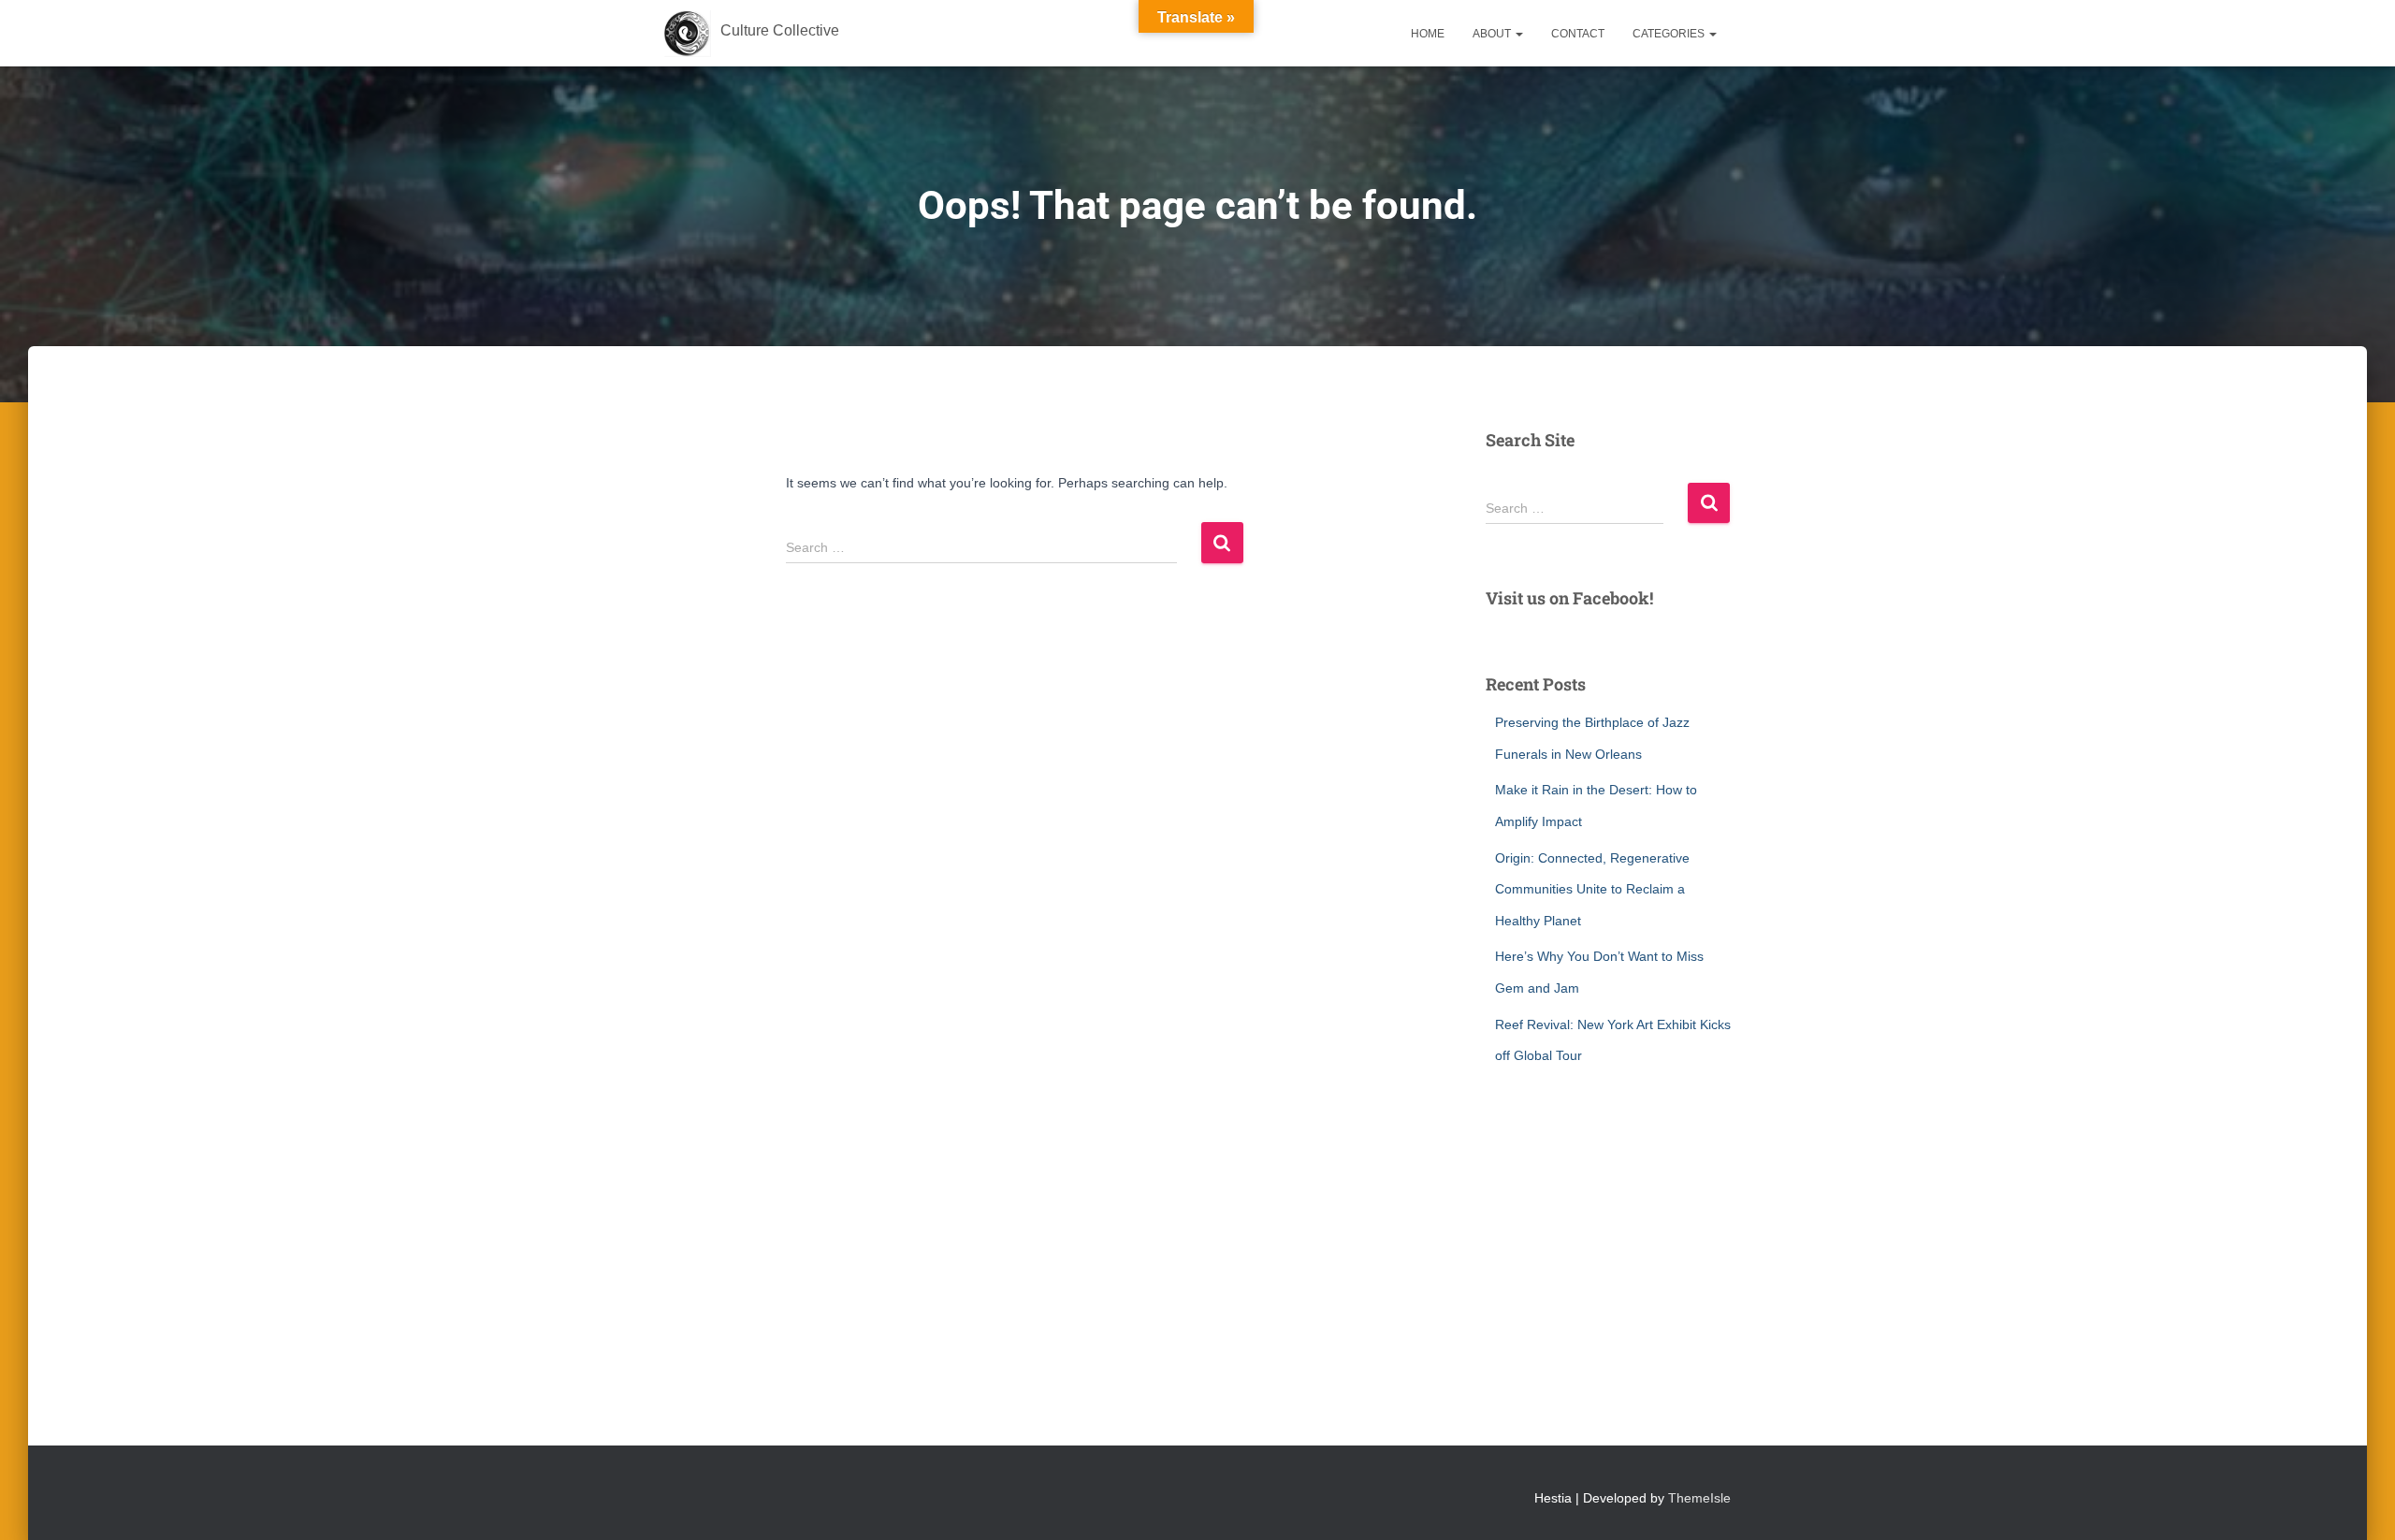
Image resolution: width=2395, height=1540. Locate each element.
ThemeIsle (1699, 1498)
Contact (1578, 34)
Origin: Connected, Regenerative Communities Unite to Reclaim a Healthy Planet (1592, 889)
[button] (1518, 34)
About (1493, 34)
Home (1428, 34)
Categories (1670, 34)
